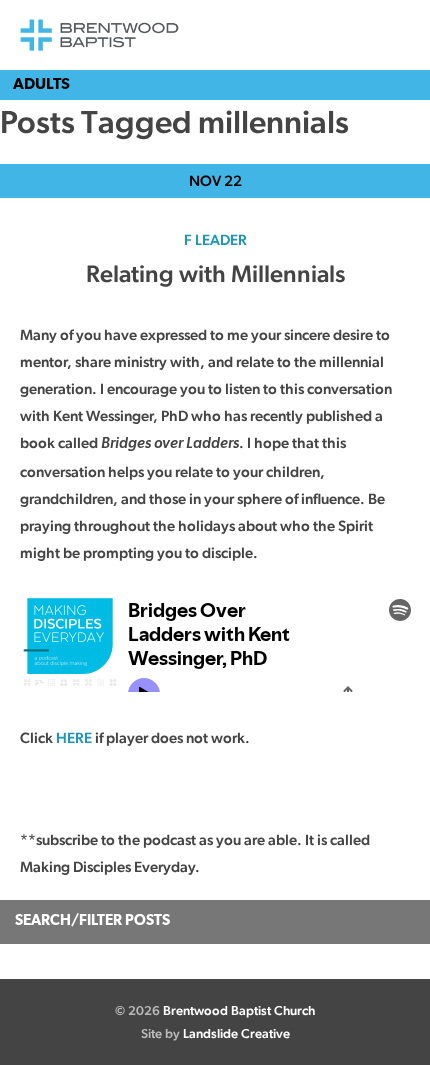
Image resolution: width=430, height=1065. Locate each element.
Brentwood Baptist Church (239, 1010)
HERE (74, 737)
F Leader (215, 239)
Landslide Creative (236, 1033)
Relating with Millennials (215, 273)
